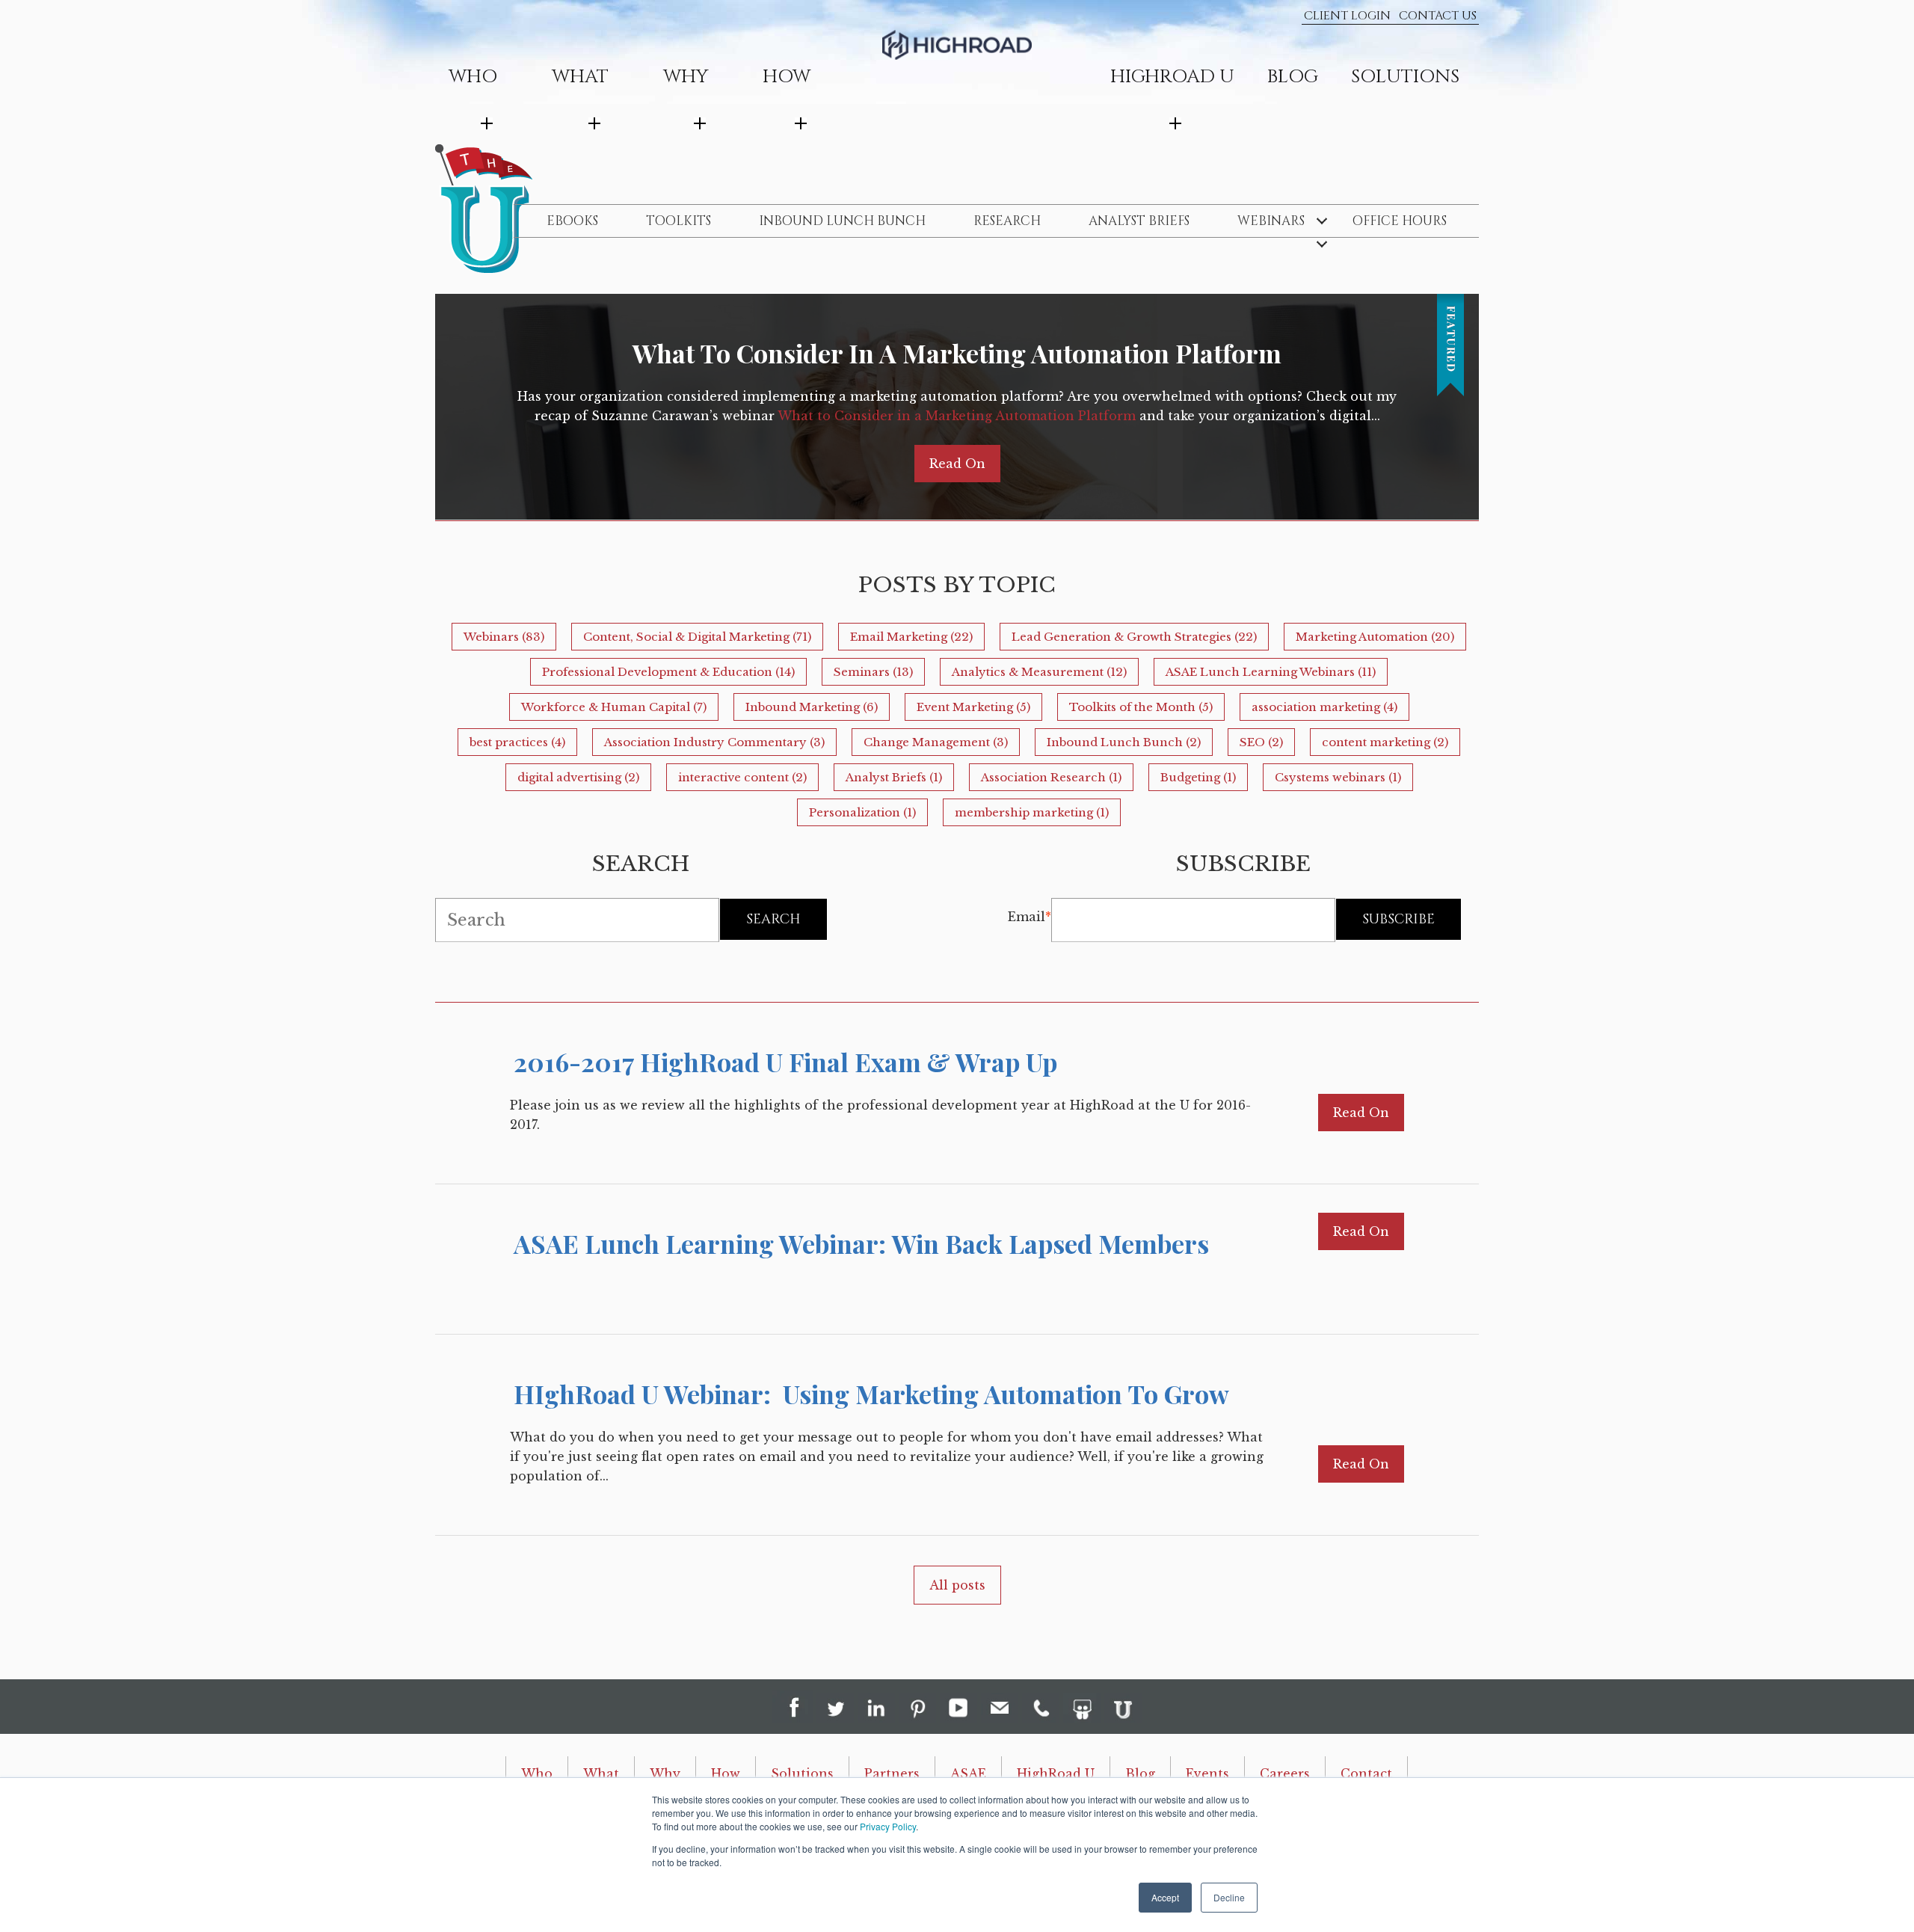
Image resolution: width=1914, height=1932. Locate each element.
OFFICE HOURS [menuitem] (1400, 221)
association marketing (1324, 707)
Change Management (936, 742)
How (726, 1773)
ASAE (968, 1773)
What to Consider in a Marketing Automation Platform (957, 353)
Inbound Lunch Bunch (1124, 742)
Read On (957, 464)
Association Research (1051, 777)
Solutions (802, 1773)
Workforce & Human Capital (614, 707)
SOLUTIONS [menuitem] (1405, 77)
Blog (1140, 1773)
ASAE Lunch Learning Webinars (1271, 672)
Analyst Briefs (894, 777)
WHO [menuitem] (473, 77)
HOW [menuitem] (787, 77)
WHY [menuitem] (686, 77)
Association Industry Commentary (714, 742)
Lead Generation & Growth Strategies (1134, 637)
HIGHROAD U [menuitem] (1172, 77)
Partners (892, 1773)
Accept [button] (1165, 1897)
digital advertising (578, 777)
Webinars (504, 637)
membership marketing (1032, 812)
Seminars (873, 672)
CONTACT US (1438, 16)
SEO (1261, 742)
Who (537, 1773)
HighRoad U (1056, 1773)
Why (665, 1773)
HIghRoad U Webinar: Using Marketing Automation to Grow (871, 1394)
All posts (957, 1585)
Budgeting (1198, 777)
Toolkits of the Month (1141, 707)
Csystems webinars (1338, 777)
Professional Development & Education (668, 672)
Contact (1366, 1773)
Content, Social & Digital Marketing (697, 637)
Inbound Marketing (812, 707)
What (601, 1773)
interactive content (742, 777)
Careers (1285, 1773)
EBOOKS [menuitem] (572, 221)
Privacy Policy (888, 1826)
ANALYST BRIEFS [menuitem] (1139, 221)
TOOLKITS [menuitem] (678, 221)
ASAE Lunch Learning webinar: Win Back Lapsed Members (861, 1243)
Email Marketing (911, 637)
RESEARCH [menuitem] (1007, 221)
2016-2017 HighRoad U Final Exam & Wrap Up (785, 1062)
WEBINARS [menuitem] (1271, 221)
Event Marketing (973, 707)
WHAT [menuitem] (580, 77)
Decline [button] (1229, 1897)
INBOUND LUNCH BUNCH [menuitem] (842, 221)
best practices (517, 742)
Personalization (862, 812)
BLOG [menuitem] (1293, 77)
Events (1207, 1773)
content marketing (1385, 742)
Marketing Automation (1375, 637)
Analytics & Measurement (1039, 672)
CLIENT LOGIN (1347, 16)
